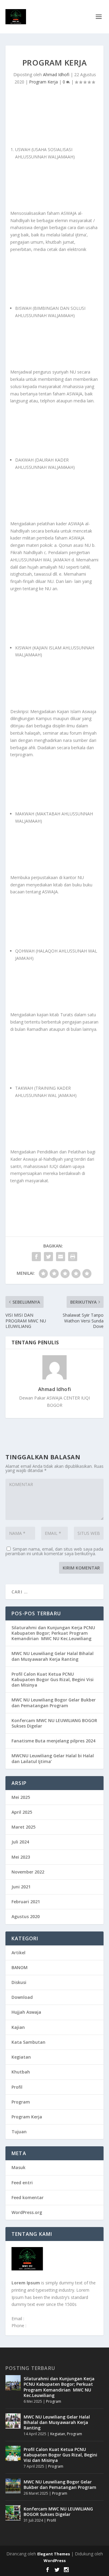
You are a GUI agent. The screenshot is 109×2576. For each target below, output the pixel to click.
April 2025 (22, 1812)
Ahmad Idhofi (56, 74)
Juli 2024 (20, 1842)
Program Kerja (43, 82)
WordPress (55, 2561)
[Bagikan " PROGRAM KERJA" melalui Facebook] (36, 1257)
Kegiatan (21, 2057)
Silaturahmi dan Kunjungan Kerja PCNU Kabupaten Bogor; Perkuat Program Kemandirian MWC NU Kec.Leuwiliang (53, 1633)
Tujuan (19, 2132)
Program (21, 2102)
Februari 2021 (26, 1902)
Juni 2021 (21, 1887)
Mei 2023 (21, 1857)
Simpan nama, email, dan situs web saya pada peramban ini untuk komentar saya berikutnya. (54, 1551)
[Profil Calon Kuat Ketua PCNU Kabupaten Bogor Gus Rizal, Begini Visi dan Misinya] (13, 2453)
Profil (17, 2087)
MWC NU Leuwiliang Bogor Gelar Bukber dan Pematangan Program (54, 1703)
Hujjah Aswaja (26, 2012)
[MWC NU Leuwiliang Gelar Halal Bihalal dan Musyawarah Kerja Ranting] (13, 2421)
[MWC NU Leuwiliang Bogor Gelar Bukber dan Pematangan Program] (13, 2486)
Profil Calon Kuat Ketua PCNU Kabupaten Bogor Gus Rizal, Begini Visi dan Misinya (53, 1679)
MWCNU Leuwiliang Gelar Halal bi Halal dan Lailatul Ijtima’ (53, 1758)
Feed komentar (28, 2197)
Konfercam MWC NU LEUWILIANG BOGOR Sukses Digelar (54, 1723)
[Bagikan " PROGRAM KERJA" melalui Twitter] (48, 1257)
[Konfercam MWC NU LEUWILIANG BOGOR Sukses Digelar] (13, 2513)
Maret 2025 (23, 1827)
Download (22, 1997)
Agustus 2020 (26, 1916)
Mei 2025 (21, 1797)
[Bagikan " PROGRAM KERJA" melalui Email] (61, 1257)
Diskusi (19, 1982)
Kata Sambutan (28, 2042)
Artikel (18, 1953)
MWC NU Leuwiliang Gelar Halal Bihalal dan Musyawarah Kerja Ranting (53, 1656)
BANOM (20, 1967)
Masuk (18, 2167)
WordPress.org (27, 2212)
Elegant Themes (54, 2554)
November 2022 (28, 1872)
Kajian (18, 2027)
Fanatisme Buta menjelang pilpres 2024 (53, 1741)
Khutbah (21, 2072)
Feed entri (22, 2183)
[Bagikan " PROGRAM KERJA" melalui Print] (73, 1257)
